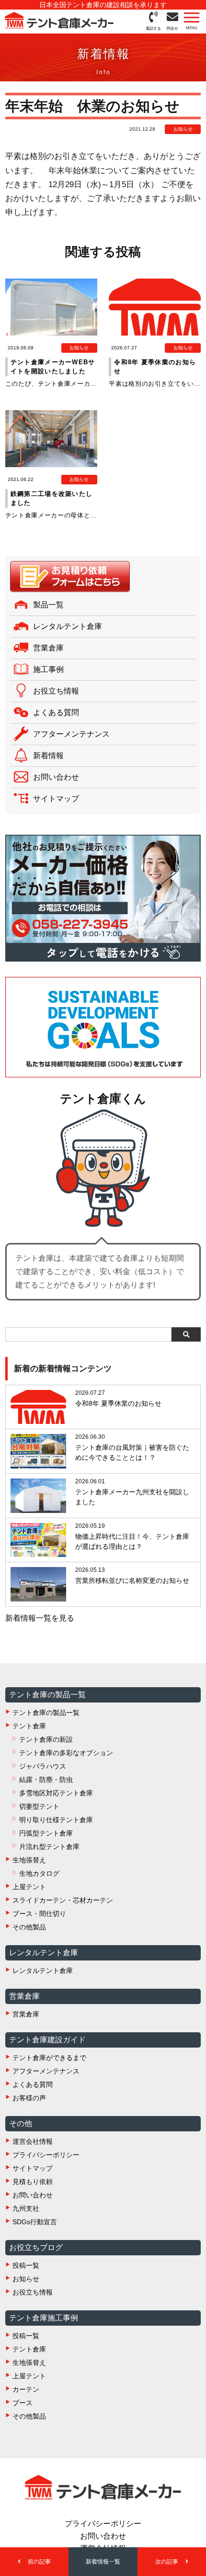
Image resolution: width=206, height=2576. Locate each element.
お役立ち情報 (56, 691)
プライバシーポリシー (46, 2155)
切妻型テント (39, 1806)
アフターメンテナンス (71, 734)
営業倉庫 (48, 648)
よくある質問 (56, 712)
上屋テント (29, 1887)
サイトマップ (56, 799)
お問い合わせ (56, 777)
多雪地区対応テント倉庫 (56, 1793)
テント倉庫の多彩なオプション (66, 1753)
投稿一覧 (26, 2265)
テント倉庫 (29, 1726)
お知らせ (26, 2279)
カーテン (26, 2389)
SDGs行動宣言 (35, 2222)
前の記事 (39, 2562)
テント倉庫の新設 (46, 1739)
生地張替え (29, 1860)
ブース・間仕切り (39, 1914)
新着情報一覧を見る (40, 1618)
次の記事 (167, 2562)
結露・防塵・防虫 (46, 1780)
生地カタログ (39, 1873)
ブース (23, 2403)
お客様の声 (29, 2098)
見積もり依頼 (33, 2182)
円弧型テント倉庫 (46, 1833)
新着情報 (48, 756)
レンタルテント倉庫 (68, 626)
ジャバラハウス (43, 1766)
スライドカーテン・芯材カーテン (63, 1900)
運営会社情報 (33, 2141)
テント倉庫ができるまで (49, 2058)
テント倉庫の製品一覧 (46, 1713)
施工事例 (48, 669)
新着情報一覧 (103, 2562)
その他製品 (29, 1927)
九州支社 (26, 2208)
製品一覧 (48, 605)
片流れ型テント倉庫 (49, 1847)
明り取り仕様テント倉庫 (56, 1820)
